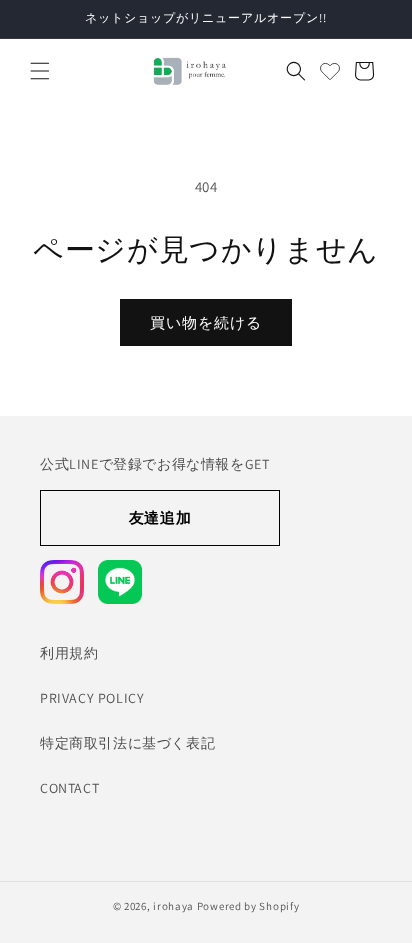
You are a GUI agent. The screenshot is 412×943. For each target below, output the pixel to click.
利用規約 (69, 653)
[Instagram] (62, 582)
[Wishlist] (330, 71)
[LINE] (120, 582)
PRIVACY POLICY (92, 698)
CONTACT (69, 788)
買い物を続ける (206, 322)
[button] (40, 71)
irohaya (173, 906)
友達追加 (160, 517)
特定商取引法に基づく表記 (127, 743)
